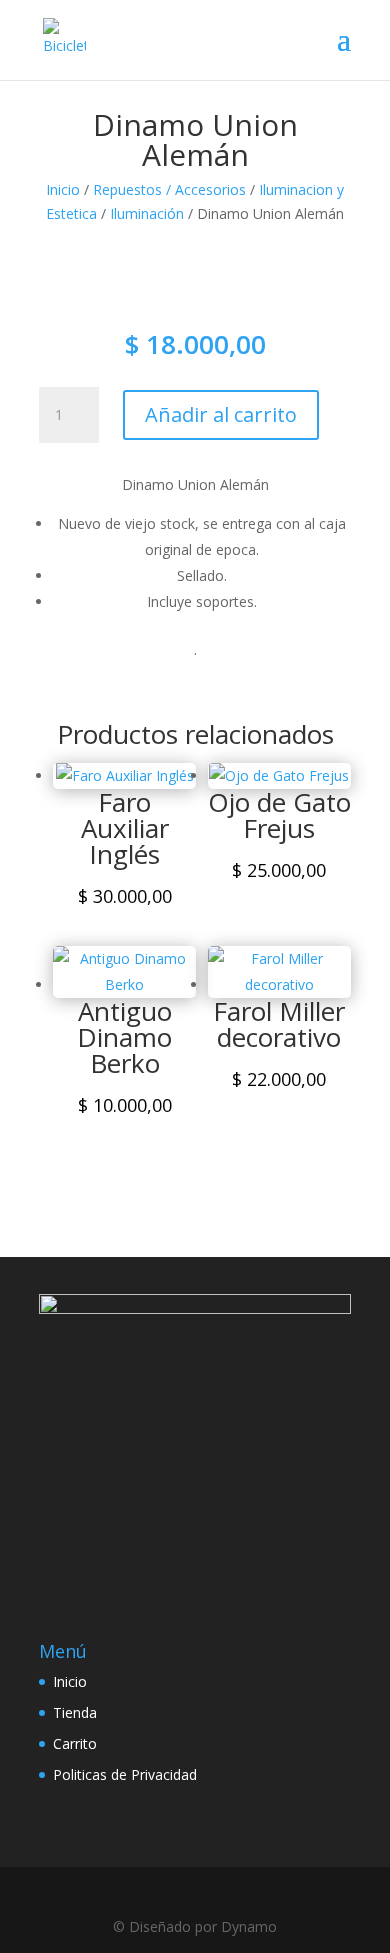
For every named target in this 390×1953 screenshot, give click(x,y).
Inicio (63, 189)
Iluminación (147, 213)
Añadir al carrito (221, 414)
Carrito (75, 1743)
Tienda (75, 1712)
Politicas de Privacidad (125, 1774)
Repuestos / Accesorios (169, 189)
